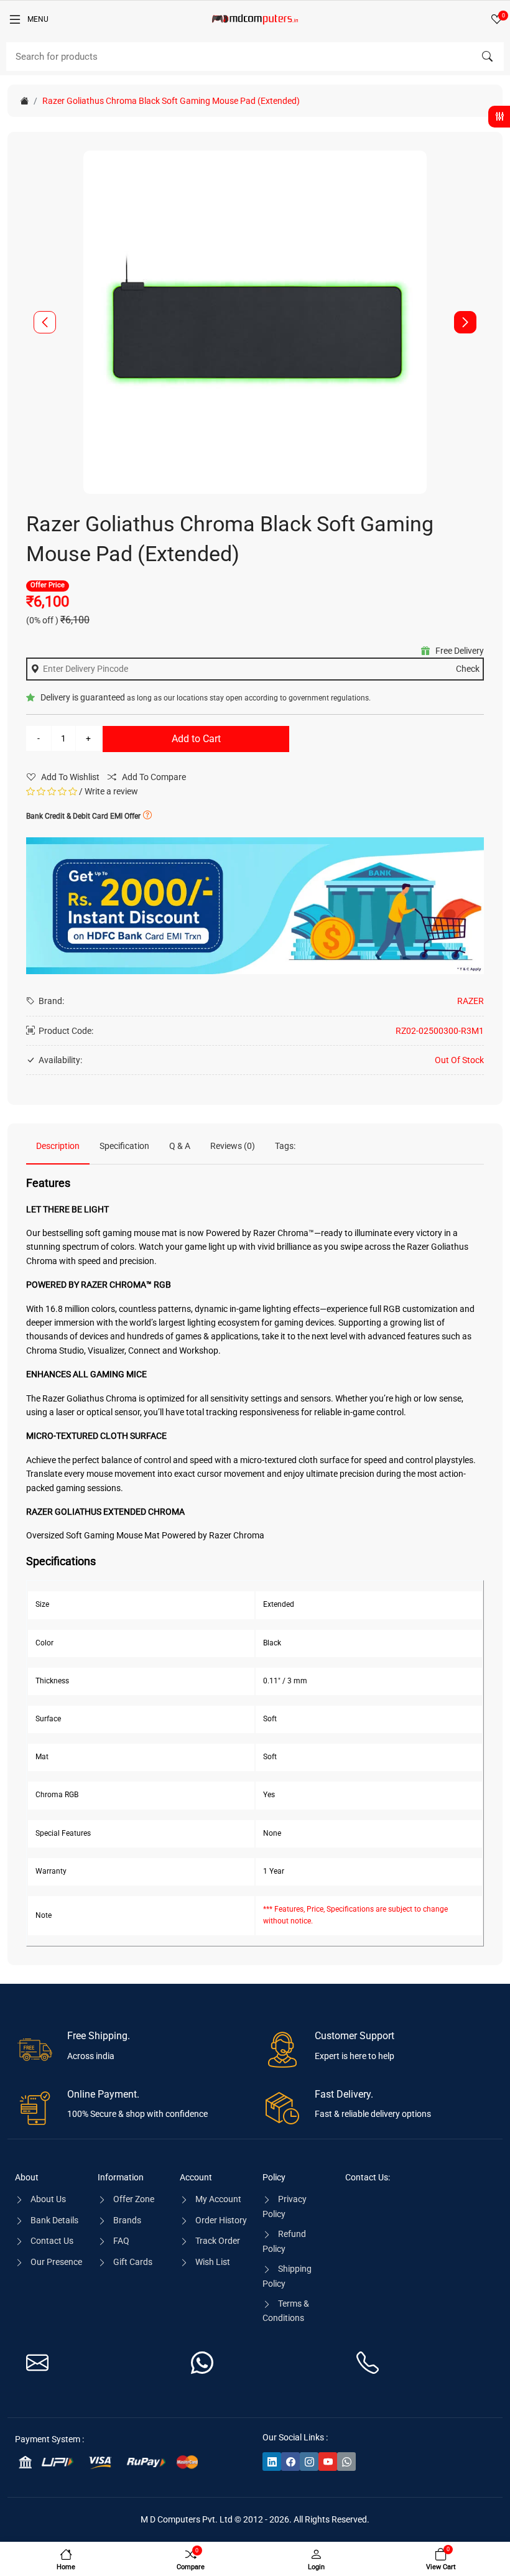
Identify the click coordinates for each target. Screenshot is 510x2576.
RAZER (471, 1001)
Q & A (180, 1146)
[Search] (487, 57)
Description (58, 1146)
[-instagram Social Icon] (309, 2462)
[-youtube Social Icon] (328, 2462)
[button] (465, 322)
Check (468, 669)
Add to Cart (196, 739)
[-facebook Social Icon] (290, 2462)
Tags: (285, 1146)
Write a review (111, 791)
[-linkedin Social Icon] (272, 2462)
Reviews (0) (233, 1146)
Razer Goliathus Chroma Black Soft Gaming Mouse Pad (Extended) (171, 101)
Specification (124, 1146)
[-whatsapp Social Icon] (346, 2462)
